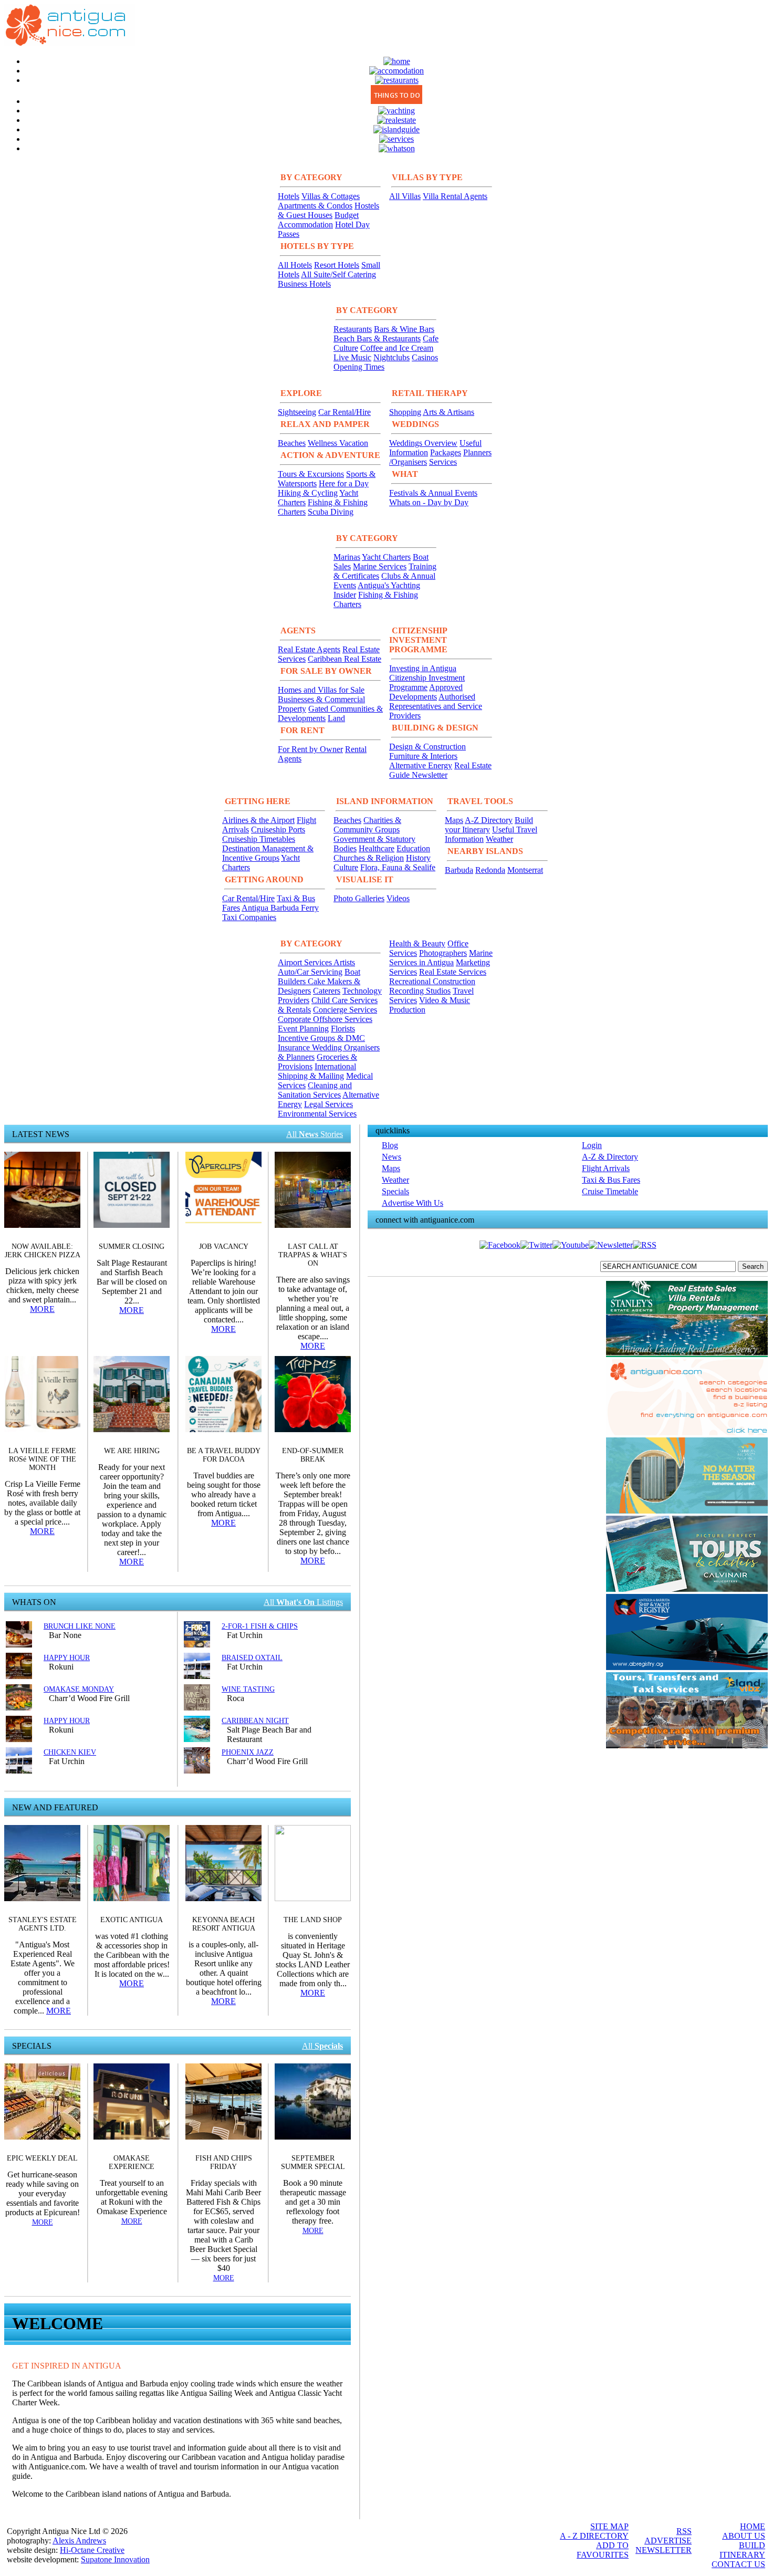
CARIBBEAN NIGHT (255, 1721)
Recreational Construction (432, 981)
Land (336, 718)
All (322, 2046)
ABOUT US (744, 2536)
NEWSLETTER (664, 2550)
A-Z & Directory (610, 1157)
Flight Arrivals (606, 1168)
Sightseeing (297, 412)
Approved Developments (426, 692)
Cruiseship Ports (278, 830)
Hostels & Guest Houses (328, 210)
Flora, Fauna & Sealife (398, 867)
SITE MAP (609, 2526)
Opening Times (359, 367)
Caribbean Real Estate (345, 659)
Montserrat (525, 870)
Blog (390, 1145)
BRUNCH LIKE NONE (80, 1626)
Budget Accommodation (318, 220)
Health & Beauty (417, 943)
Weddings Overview (423, 443)
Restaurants (353, 329)
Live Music (352, 357)
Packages (446, 452)
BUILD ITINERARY (742, 2550)
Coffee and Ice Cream (397, 348)
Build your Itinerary (489, 825)
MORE (42, 1309)
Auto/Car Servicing (310, 972)
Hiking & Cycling (308, 493)
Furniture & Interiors (423, 756)
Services (443, 462)
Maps (454, 820)
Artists (344, 962)
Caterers (327, 991)
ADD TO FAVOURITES (603, 2550)
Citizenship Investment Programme (427, 682)
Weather (499, 839)
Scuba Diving (331, 512)
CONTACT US (738, 2564)
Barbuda (459, 870)
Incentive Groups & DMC (321, 1038)
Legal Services (328, 1104)
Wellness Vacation (338, 443)
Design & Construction (427, 747)
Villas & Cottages (331, 196)
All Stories (315, 1134)
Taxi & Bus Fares (611, 1180)
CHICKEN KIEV (70, 1752)
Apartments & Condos (315, 206)
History (418, 858)
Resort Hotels (337, 265)
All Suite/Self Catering (338, 274)
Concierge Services (345, 1010)
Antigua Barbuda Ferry (280, 908)
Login (592, 1145)
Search (753, 1266)
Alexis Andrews (79, 2541)
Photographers (443, 953)
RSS (684, 2531)
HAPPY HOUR (67, 1658)
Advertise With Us (413, 1203)
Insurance (295, 1047)
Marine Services (380, 566)
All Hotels (295, 265)
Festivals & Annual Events (433, 493)
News (392, 1157)
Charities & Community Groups (367, 825)
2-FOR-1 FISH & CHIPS (260, 1626)
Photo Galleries (359, 898)
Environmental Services (317, 1114)
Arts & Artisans (448, 412)
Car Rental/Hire (345, 412)
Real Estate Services (453, 972)
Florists (343, 1029)
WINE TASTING (248, 1689)
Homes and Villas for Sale (321, 690)
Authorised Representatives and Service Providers (436, 706)
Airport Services (306, 962)
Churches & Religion (369, 858)
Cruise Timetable (610, 1191)
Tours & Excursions (311, 474)
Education (413, 848)
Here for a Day (344, 483)
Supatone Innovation (115, 2559)
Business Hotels (304, 284)
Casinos (425, 357)
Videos (398, 898)
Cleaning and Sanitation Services (315, 1090)
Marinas (347, 557)
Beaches (292, 443)
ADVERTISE (668, 2541)
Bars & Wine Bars (404, 329)
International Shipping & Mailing (317, 1071)
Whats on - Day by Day (429, 502)
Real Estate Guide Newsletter (440, 770)
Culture (346, 867)
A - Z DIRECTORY (594, 2536)
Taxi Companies (249, 917)
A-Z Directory (489, 820)
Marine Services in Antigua (441, 958)
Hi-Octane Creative (92, 2550)
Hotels (289, 196)
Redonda (490, 870)
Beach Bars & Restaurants (377, 338)
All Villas (405, 196)
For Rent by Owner (310, 749)
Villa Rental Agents (455, 196)
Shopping (405, 412)
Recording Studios (420, 991)
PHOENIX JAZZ (248, 1752)
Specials (395, 1191)
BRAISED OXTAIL (252, 1658)
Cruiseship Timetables (259, 839)
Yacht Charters (386, 557)
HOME (753, 2526)
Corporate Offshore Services (325, 1019)
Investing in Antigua (423, 668)
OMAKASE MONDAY (79, 1689)
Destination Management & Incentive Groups (268, 853)
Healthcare (377, 848)
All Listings (303, 1602)
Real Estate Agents (309, 649)
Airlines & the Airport (258, 820)
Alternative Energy (421, 765)
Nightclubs (392, 357)
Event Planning (303, 1029)
